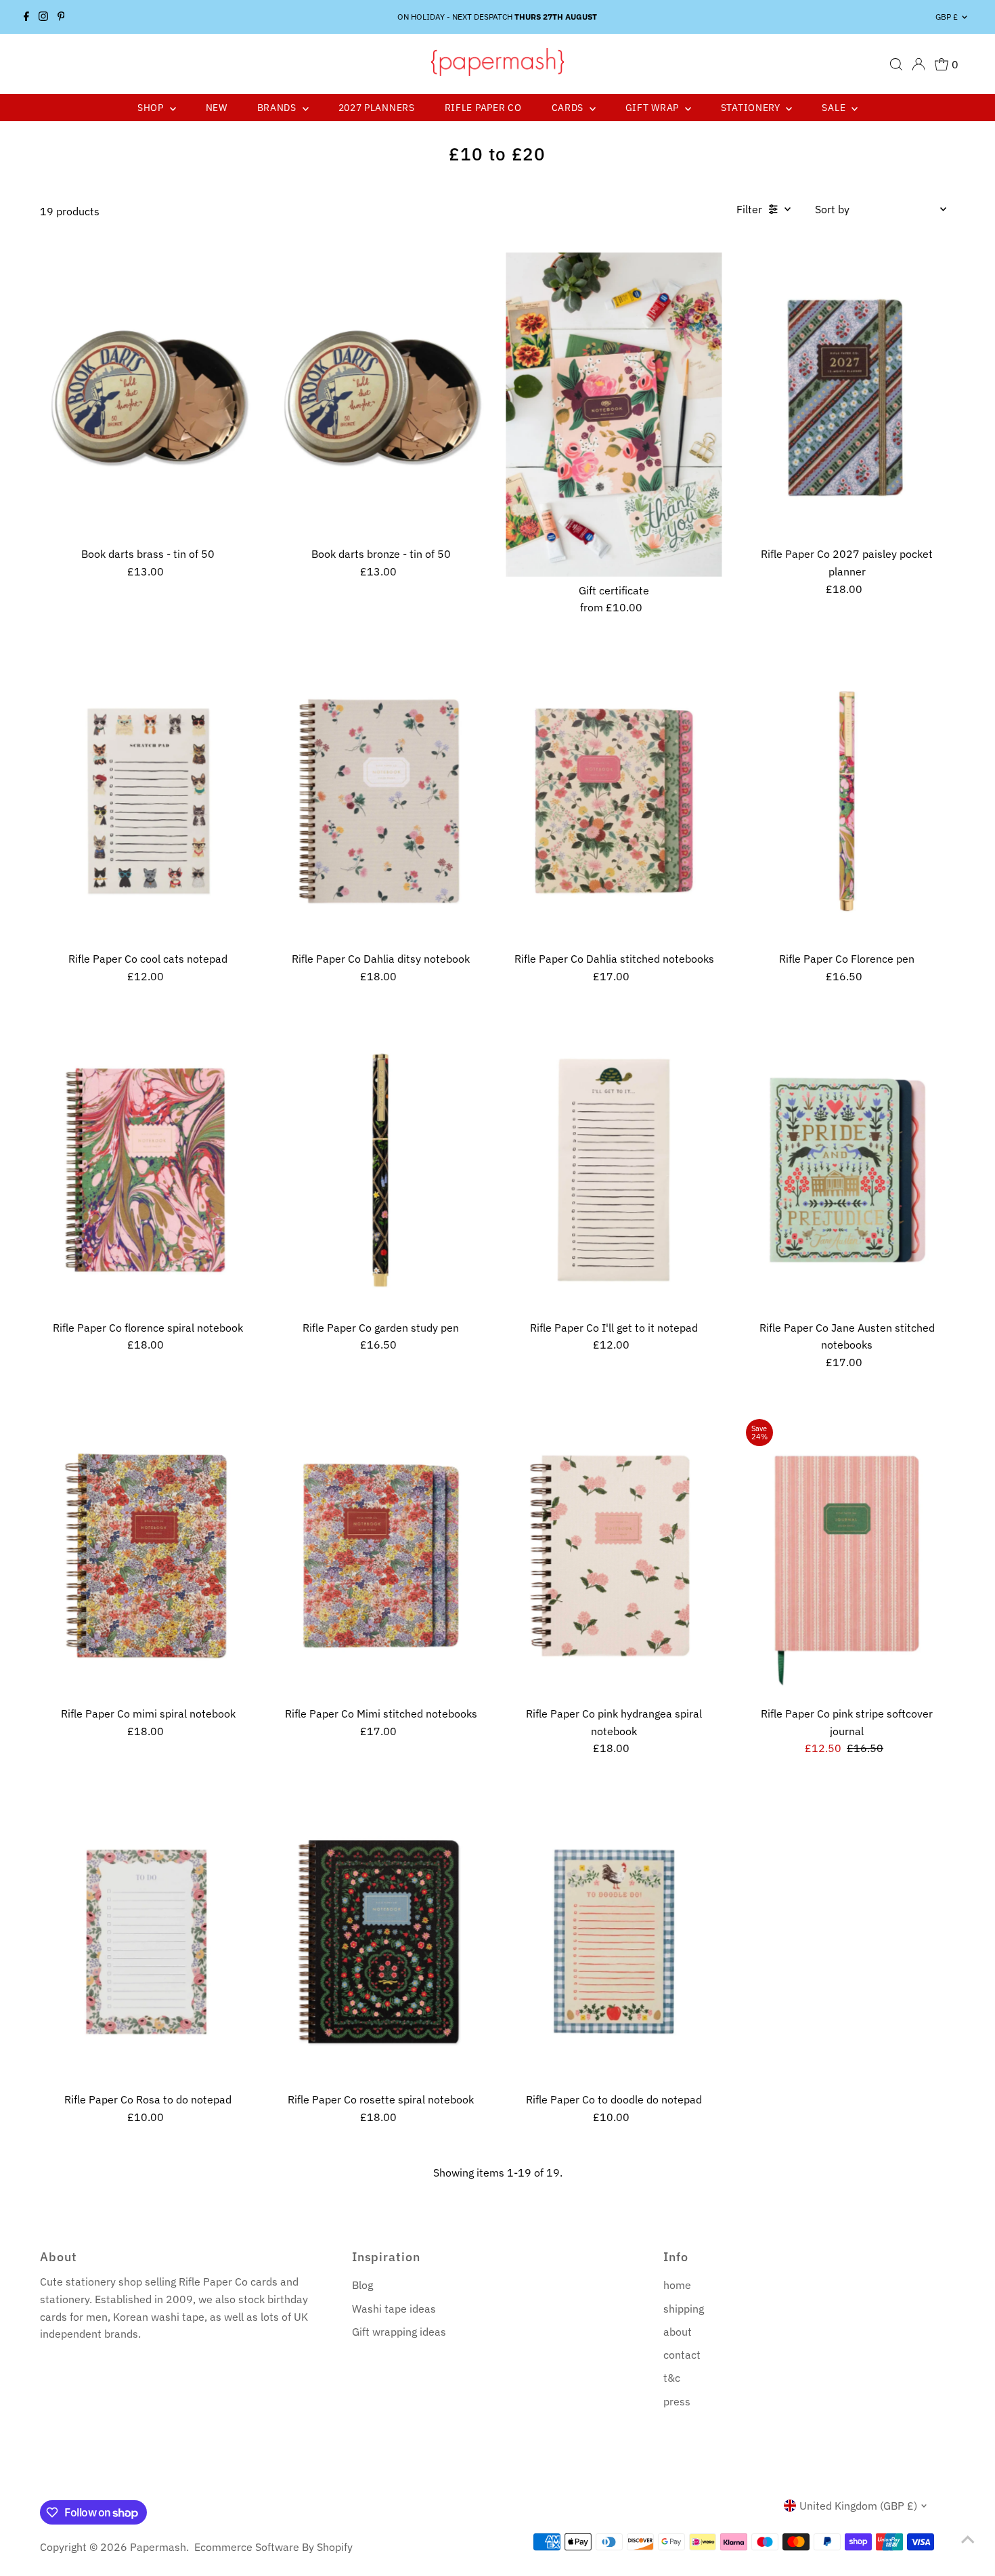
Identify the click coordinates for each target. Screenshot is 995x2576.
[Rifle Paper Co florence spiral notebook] (148, 1170)
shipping (684, 2309)
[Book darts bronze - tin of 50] (381, 396)
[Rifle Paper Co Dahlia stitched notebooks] (614, 801)
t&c (672, 2378)
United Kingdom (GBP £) (858, 2506)
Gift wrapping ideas (399, 2332)
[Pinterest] (61, 17)
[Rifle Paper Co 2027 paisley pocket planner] (847, 396)
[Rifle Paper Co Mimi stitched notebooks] (381, 1556)
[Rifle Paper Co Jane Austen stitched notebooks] (847, 1170)
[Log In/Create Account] (919, 64)
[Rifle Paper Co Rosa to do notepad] (148, 1942)
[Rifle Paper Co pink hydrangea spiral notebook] (614, 1556)
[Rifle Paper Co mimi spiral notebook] (148, 1556)
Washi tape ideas (394, 2309)
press (677, 2401)
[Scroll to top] (968, 2539)
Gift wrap (654, 108)
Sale (835, 108)
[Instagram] (43, 17)
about (678, 2332)
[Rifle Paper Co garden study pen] (381, 1170)
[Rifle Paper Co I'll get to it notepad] (614, 1170)
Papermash (158, 2547)
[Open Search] (896, 64)
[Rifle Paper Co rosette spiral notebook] (381, 1942)
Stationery (752, 108)
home (677, 2285)
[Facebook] (26, 17)
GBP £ (947, 17)
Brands (278, 108)
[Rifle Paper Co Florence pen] (847, 801)
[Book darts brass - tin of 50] (148, 396)
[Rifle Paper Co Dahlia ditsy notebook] (381, 801)
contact (682, 2355)
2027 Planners (377, 108)
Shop (152, 108)
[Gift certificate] (614, 415)
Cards (569, 108)
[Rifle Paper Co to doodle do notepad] (614, 1942)
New (217, 108)
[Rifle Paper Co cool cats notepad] (148, 801)
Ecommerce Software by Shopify (273, 2547)
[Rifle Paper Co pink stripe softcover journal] (847, 1556)
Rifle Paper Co (483, 108)
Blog (362, 2285)
